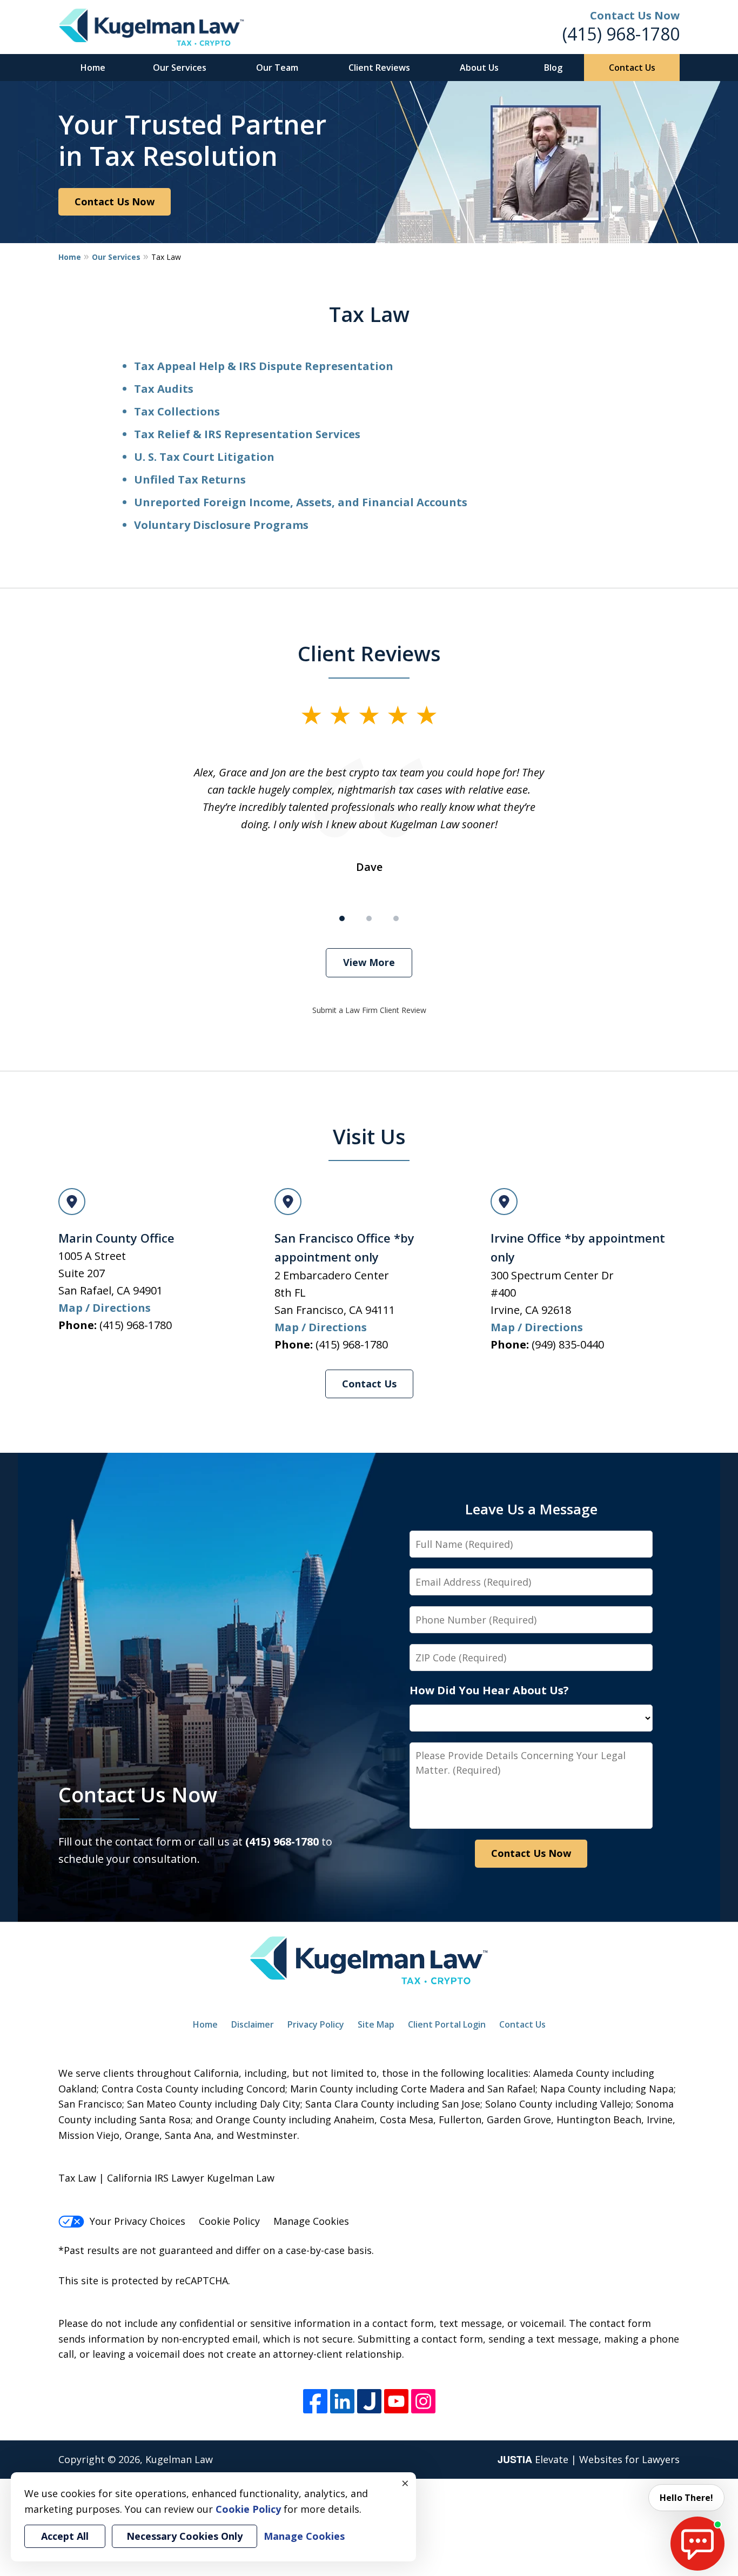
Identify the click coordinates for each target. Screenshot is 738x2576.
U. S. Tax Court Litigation (204, 457)
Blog (553, 68)
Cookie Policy (229, 2221)
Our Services (180, 68)
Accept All (65, 2536)
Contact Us (632, 68)
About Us (479, 68)
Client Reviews (379, 68)
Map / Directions (105, 1308)
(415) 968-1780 (621, 34)
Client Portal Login (447, 2024)
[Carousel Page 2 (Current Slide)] (369, 918)
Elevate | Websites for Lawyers (589, 2459)
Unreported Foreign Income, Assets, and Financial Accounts (301, 502)
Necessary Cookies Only (185, 2536)
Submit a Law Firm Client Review (369, 1010)
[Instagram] (423, 2401)
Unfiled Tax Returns (190, 479)
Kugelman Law (179, 2459)
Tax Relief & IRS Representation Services (247, 434)
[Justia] (369, 2401)
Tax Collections (177, 411)
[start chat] (697, 2544)
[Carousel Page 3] (396, 918)
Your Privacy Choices (137, 2221)
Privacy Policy (316, 2024)
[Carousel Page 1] (342, 918)
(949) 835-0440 (568, 1344)
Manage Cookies (311, 2221)
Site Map (376, 2024)
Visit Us (369, 1136)
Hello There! (686, 2498)
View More (369, 962)
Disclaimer (253, 2024)
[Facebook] (315, 2401)
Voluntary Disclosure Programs (221, 525)
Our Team (277, 68)
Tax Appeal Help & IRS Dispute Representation (264, 366)
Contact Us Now (115, 202)
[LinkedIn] (342, 2401)
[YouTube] (396, 2401)
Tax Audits (164, 389)
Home (93, 68)
